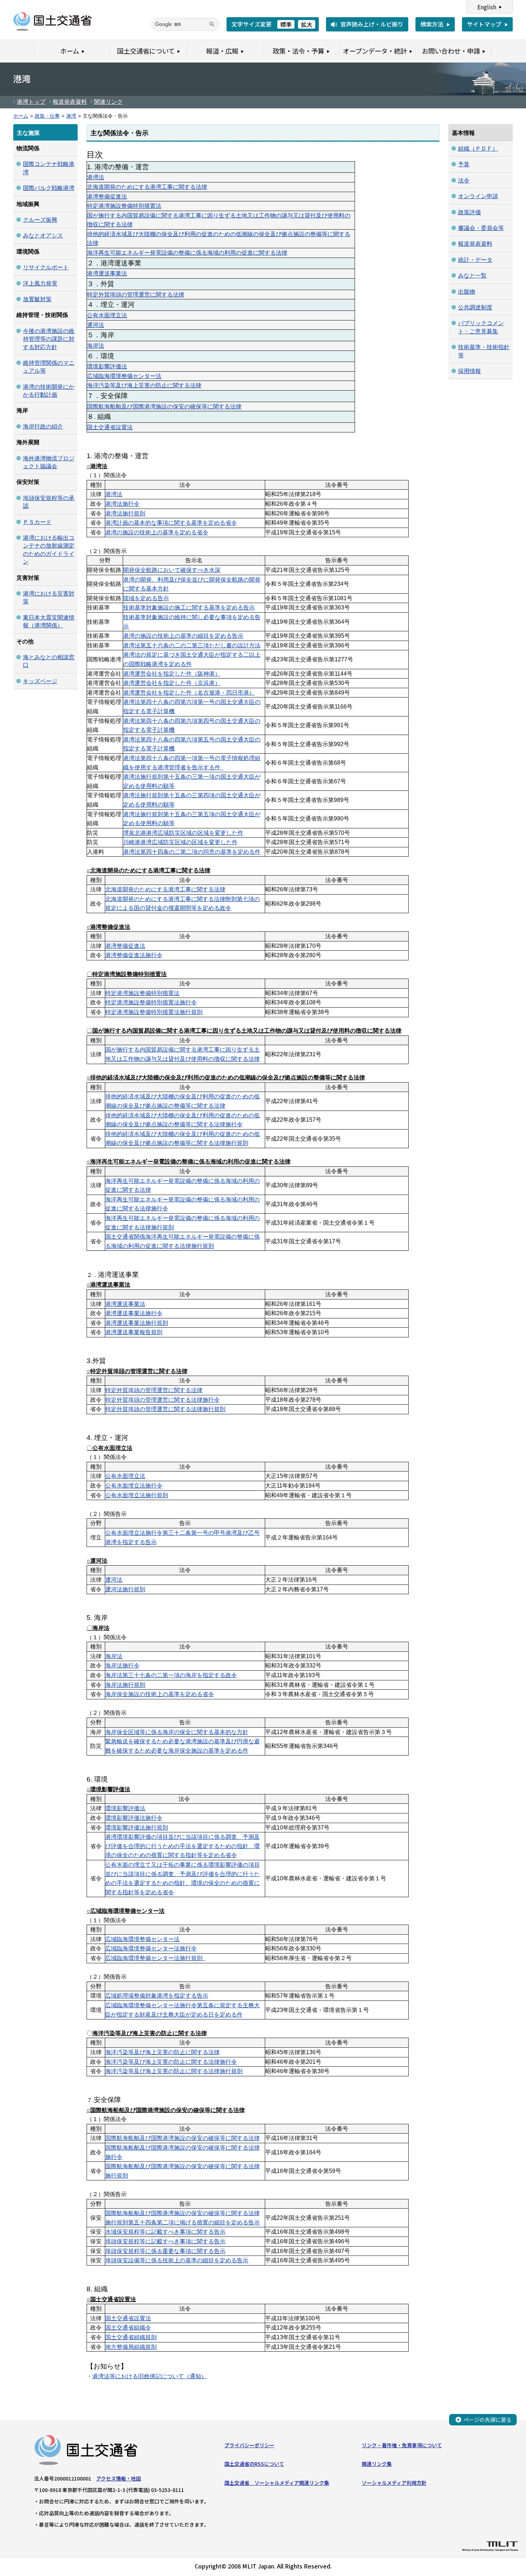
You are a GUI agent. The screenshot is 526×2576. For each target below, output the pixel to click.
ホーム (21, 116)
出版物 (467, 292)
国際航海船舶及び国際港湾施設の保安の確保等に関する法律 (164, 407)
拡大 (307, 24)
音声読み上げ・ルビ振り (372, 24)
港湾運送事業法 (125, 1304)
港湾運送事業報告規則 (134, 1332)
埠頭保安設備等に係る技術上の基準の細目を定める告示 (177, 2260)
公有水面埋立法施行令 (134, 1486)
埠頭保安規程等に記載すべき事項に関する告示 (165, 2241)
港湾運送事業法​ (107, 273)
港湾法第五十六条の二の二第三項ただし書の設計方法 (192, 645)
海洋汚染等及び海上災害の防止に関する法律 (144, 385)
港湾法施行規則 (125, 513)
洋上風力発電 (40, 283)
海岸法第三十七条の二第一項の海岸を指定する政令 (171, 1675)
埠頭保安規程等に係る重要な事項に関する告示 (165, 2251)
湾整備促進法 (128, 946)
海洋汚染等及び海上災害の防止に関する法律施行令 (171, 2062)
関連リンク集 (377, 2464)
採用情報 (469, 371)
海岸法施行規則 (125, 1685)
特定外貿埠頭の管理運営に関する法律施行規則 (165, 1409)
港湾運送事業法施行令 (134, 1313)
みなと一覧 (472, 276)
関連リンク (108, 102)
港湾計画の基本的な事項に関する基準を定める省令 (171, 523)
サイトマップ (484, 24)
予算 (464, 164)
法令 (464, 180)
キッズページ (40, 681)
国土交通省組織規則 (131, 2337)
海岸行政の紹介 (43, 427)
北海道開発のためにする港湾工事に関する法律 (147, 187)
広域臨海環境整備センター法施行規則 (155, 1958)
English (487, 7)
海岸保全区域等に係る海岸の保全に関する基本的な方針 (177, 1732)
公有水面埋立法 (107, 315)
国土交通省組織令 (128, 2328)
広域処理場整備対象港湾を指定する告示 (157, 1996)
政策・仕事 (47, 116)
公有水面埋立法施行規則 (137, 1495)
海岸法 (96, 346)
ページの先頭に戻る (488, 2420)
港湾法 (96, 177)
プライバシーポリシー (249, 2445)
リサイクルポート (46, 267)
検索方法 (432, 24)
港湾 (71, 116)
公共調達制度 (475, 307)
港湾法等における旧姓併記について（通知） (150, 2376)
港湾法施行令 (122, 504)
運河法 (96, 325)
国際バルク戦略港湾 (49, 188)
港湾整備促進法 (107, 197)
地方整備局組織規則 (131, 2347)
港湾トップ (31, 102)
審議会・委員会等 (481, 228)
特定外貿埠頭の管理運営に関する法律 (136, 295)
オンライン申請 (478, 196)
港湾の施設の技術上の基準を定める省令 (157, 532)
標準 (286, 24)
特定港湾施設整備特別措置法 (124, 206)
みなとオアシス (43, 236)
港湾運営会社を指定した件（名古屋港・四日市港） (189, 693)
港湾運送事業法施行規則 (137, 1323)
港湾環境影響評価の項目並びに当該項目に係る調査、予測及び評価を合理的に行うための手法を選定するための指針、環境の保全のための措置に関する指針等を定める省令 (182, 1846)
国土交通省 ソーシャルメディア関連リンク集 (277, 2483)
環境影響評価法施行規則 (137, 1828)
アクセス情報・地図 (119, 2478)
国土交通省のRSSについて (254, 2464)
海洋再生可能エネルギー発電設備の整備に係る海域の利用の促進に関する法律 (187, 253)
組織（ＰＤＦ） (478, 149)
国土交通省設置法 (110, 427)
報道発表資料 (70, 102)
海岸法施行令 (122, 1666)
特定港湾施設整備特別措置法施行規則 (154, 1012)
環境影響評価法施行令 (134, 1818)
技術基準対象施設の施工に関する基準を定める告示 (189, 608)
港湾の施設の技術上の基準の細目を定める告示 (183, 636)
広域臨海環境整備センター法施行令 (151, 1948)
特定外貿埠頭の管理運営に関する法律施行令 (162, 1400)
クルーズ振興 (40, 220)
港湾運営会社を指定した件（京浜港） (172, 683)
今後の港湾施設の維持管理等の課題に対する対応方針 (49, 339)
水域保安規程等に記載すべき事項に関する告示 (165, 2232)
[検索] (212, 24)
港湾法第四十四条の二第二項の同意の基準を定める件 (192, 852)
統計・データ (475, 260)
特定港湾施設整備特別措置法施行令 (151, 1002)
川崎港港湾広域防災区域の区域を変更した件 (180, 842)
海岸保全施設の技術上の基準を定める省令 (160, 1694)
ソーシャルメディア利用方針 (394, 2483)
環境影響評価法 (107, 366)
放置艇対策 (37, 299)
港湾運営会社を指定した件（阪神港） (172, 674)
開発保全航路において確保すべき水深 (172, 570)
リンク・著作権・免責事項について (402, 2445)
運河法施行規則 (125, 1589)
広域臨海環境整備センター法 (124, 376)
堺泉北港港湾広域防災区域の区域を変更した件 (183, 833)
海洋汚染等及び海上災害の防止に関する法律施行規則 (174, 2071)
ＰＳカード (37, 522)
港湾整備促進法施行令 (134, 955)
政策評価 (469, 212)
